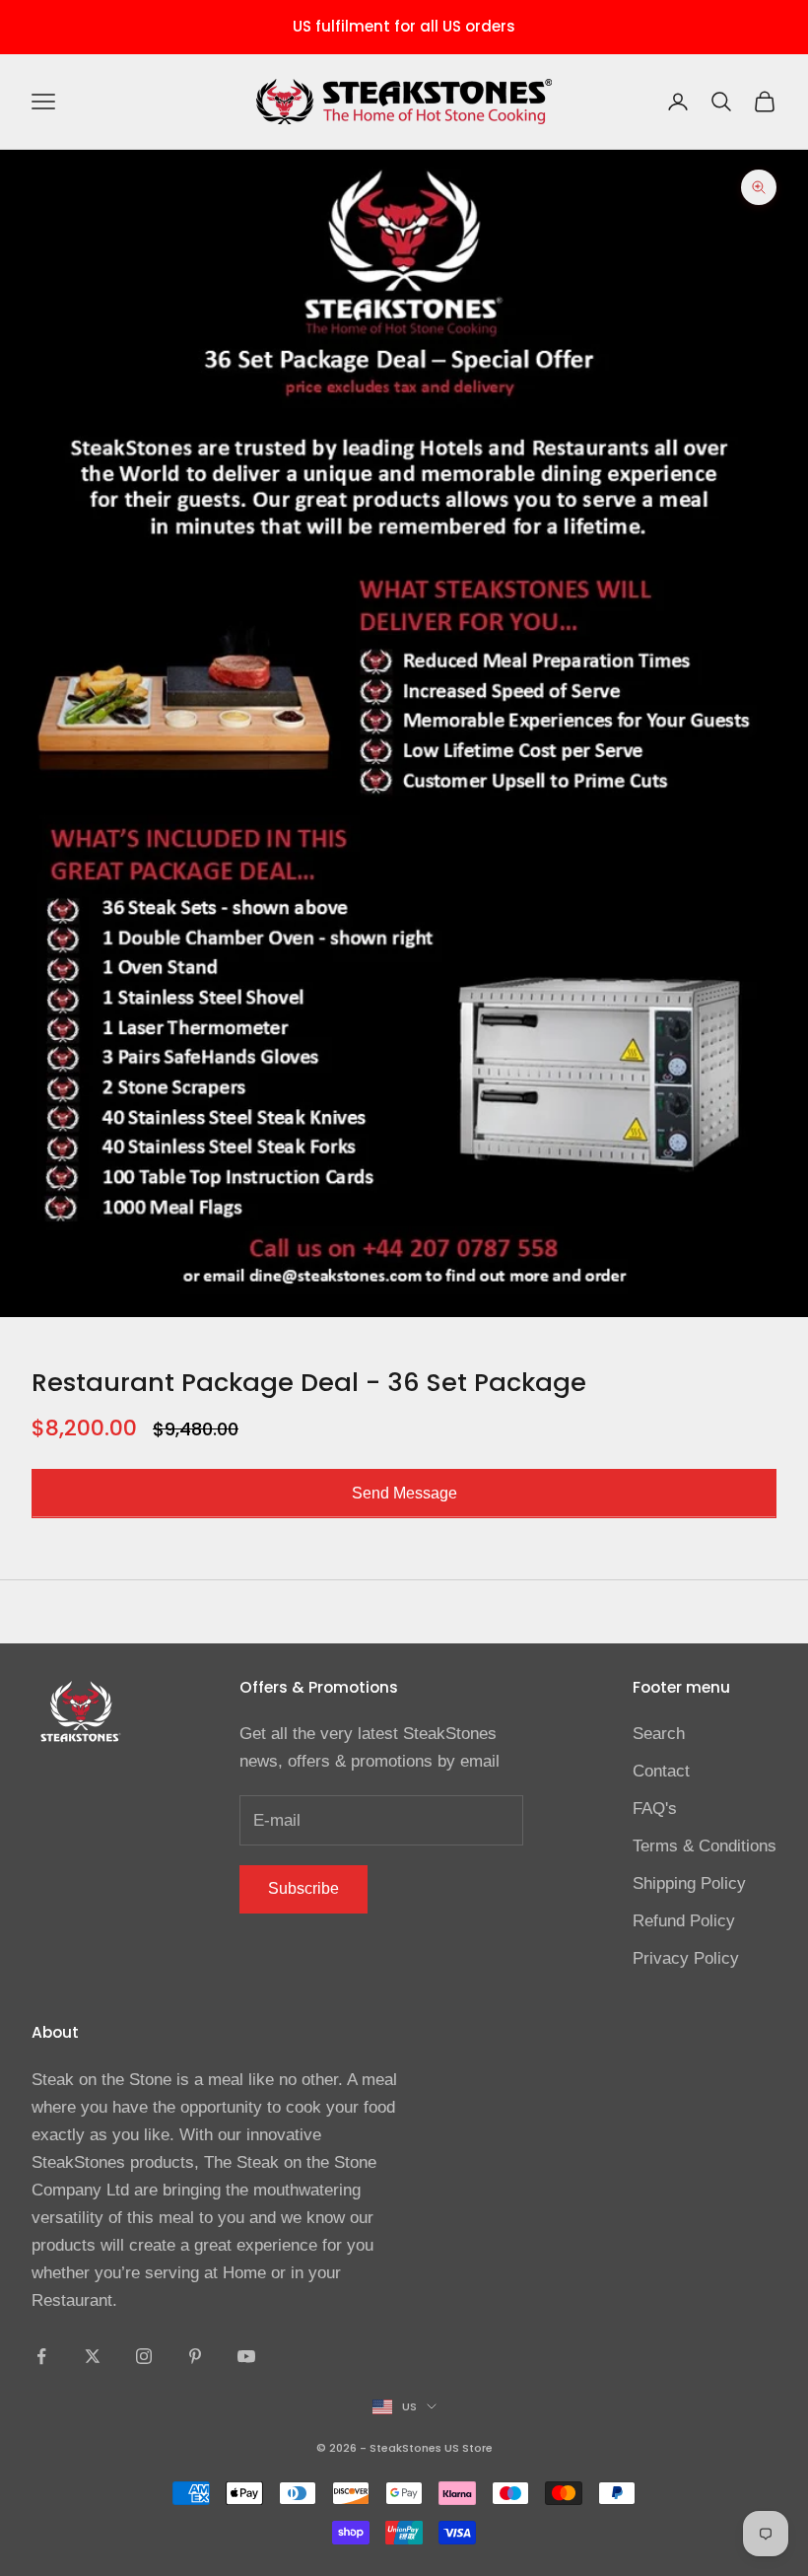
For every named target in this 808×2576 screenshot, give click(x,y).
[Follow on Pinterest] (195, 2356)
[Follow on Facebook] (41, 2356)
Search (659, 1734)
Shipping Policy (689, 1883)
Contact (661, 1771)
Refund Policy (684, 1921)
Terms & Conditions (705, 1846)
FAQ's (655, 1809)
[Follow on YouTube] (246, 2356)
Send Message (404, 1493)
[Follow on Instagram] (144, 2356)
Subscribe (303, 1888)
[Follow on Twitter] (93, 2356)
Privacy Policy (686, 1958)
